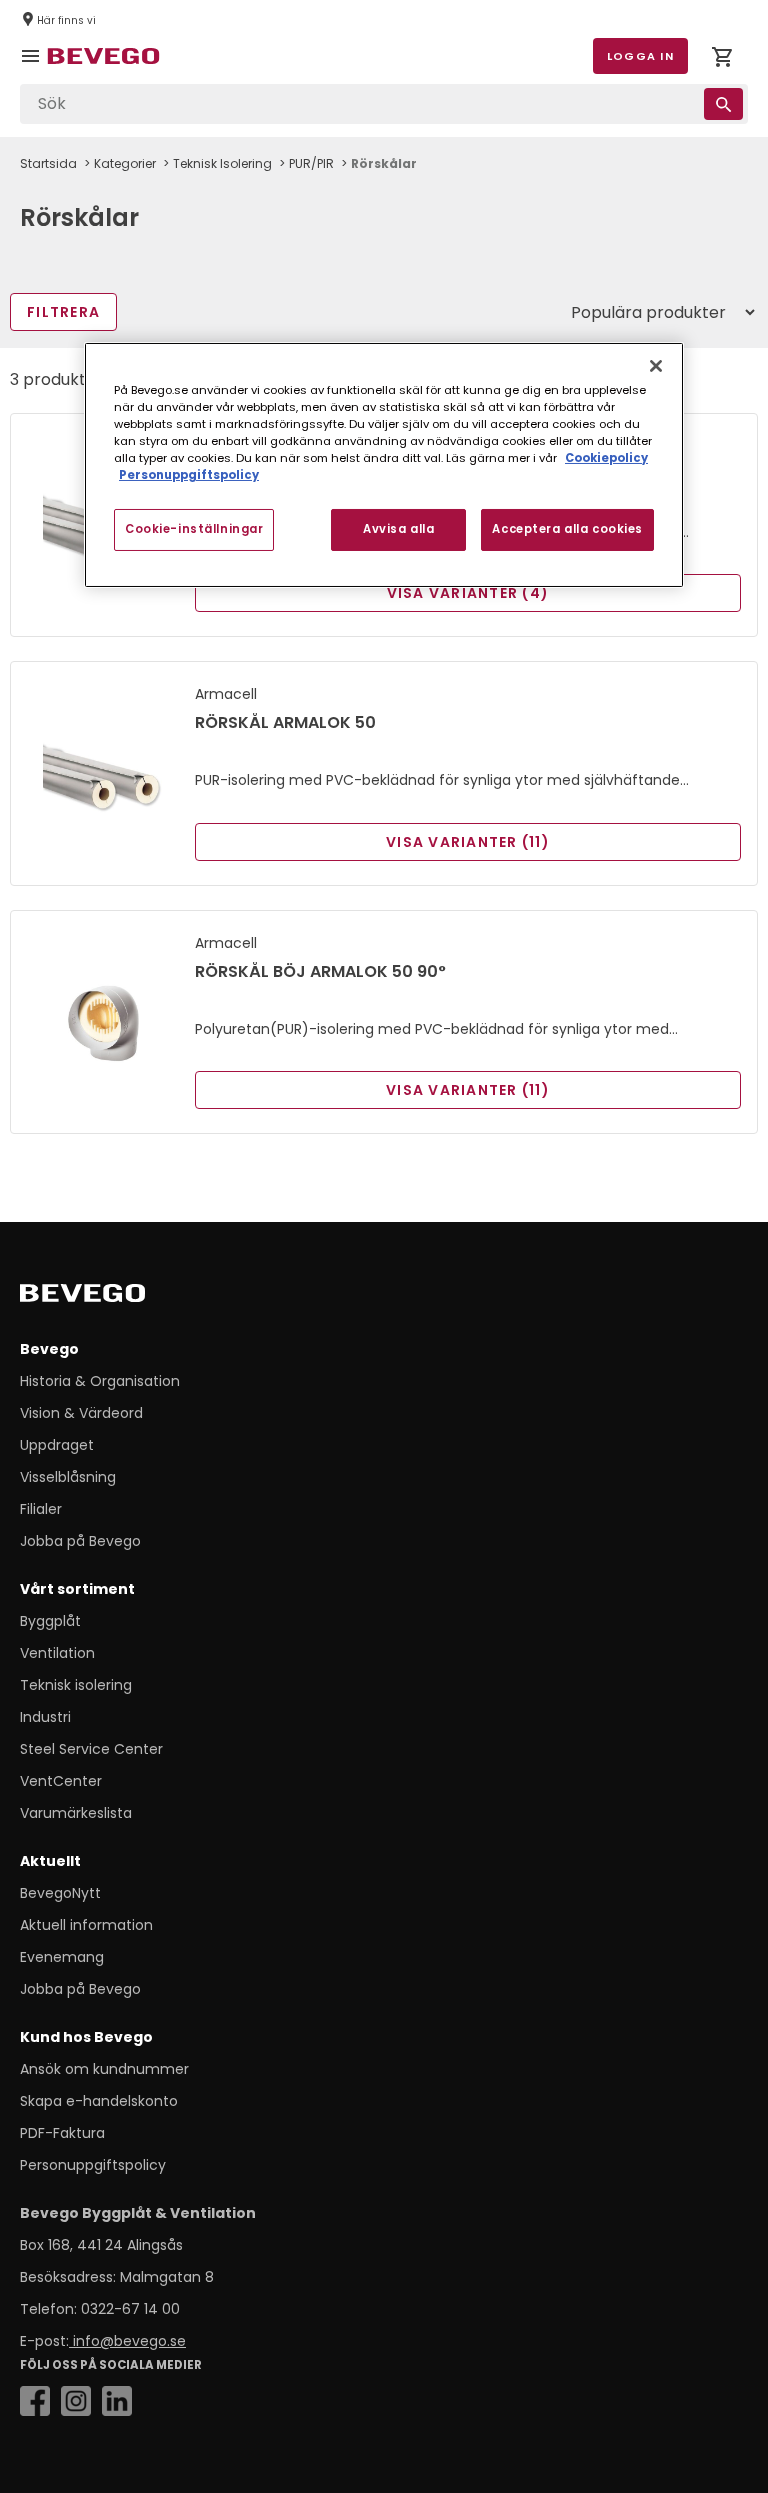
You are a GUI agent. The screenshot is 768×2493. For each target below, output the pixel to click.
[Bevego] (110, 1297)
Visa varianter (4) (468, 593)
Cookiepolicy (606, 458)
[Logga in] (722, 60)
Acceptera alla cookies (567, 529)
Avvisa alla (398, 529)
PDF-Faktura (62, 2133)
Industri (45, 1717)
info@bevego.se (127, 2341)
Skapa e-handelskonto (99, 2101)
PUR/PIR (311, 163)
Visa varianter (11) (468, 842)
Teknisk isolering (76, 1685)
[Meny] (34, 70)
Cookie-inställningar (194, 529)
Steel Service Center (91, 1749)
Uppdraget (57, 1445)
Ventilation (57, 1653)
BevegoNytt (60, 1893)
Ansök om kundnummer (104, 2069)
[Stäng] (656, 366)
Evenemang (62, 1957)
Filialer (41, 1509)
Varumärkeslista (76, 1813)
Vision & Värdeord (81, 1413)
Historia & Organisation (100, 1381)
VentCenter (61, 1781)
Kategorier (125, 163)
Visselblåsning (68, 1477)
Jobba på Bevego (80, 1541)
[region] (384, 465)
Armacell (226, 694)
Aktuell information (86, 1925)
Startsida (48, 163)
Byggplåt (50, 1621)
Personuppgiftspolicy (93, 2165)
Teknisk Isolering (222, 163)
